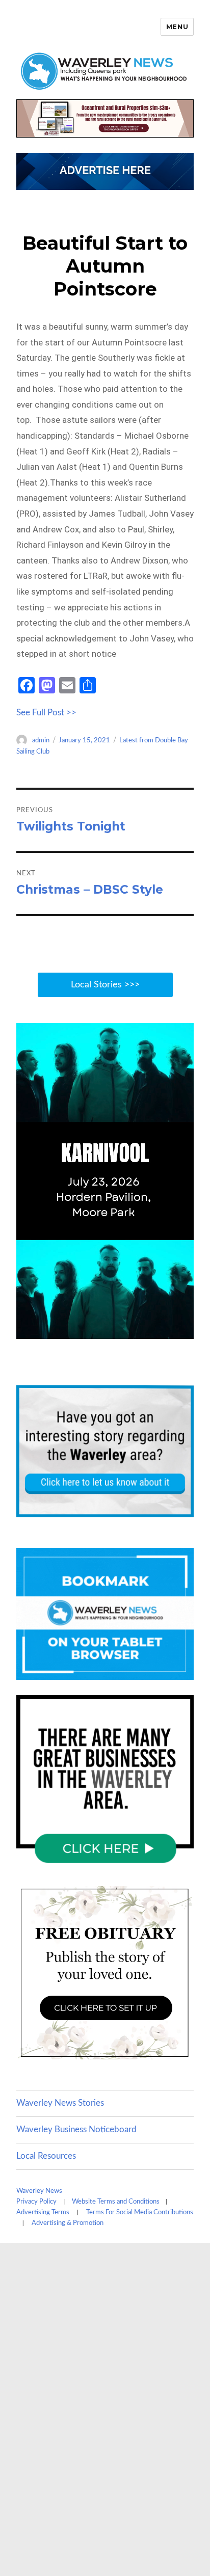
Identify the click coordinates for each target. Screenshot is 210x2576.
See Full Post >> (46, 713)
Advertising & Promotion (68, 2223)
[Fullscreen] (183, 1330)
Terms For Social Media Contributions (140, 2212)
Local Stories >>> (105, 985)
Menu (177, 26)
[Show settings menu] (163, 1330)
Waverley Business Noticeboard (76, 2129)
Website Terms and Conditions (116, 2202)
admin (41, 741)
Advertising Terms (43, 2212)
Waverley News (39, 2191)
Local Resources (46, 2156)
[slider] (95, 1330)
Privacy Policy (36, 2202)
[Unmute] (143, 1330)
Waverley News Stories (60, 2103)
